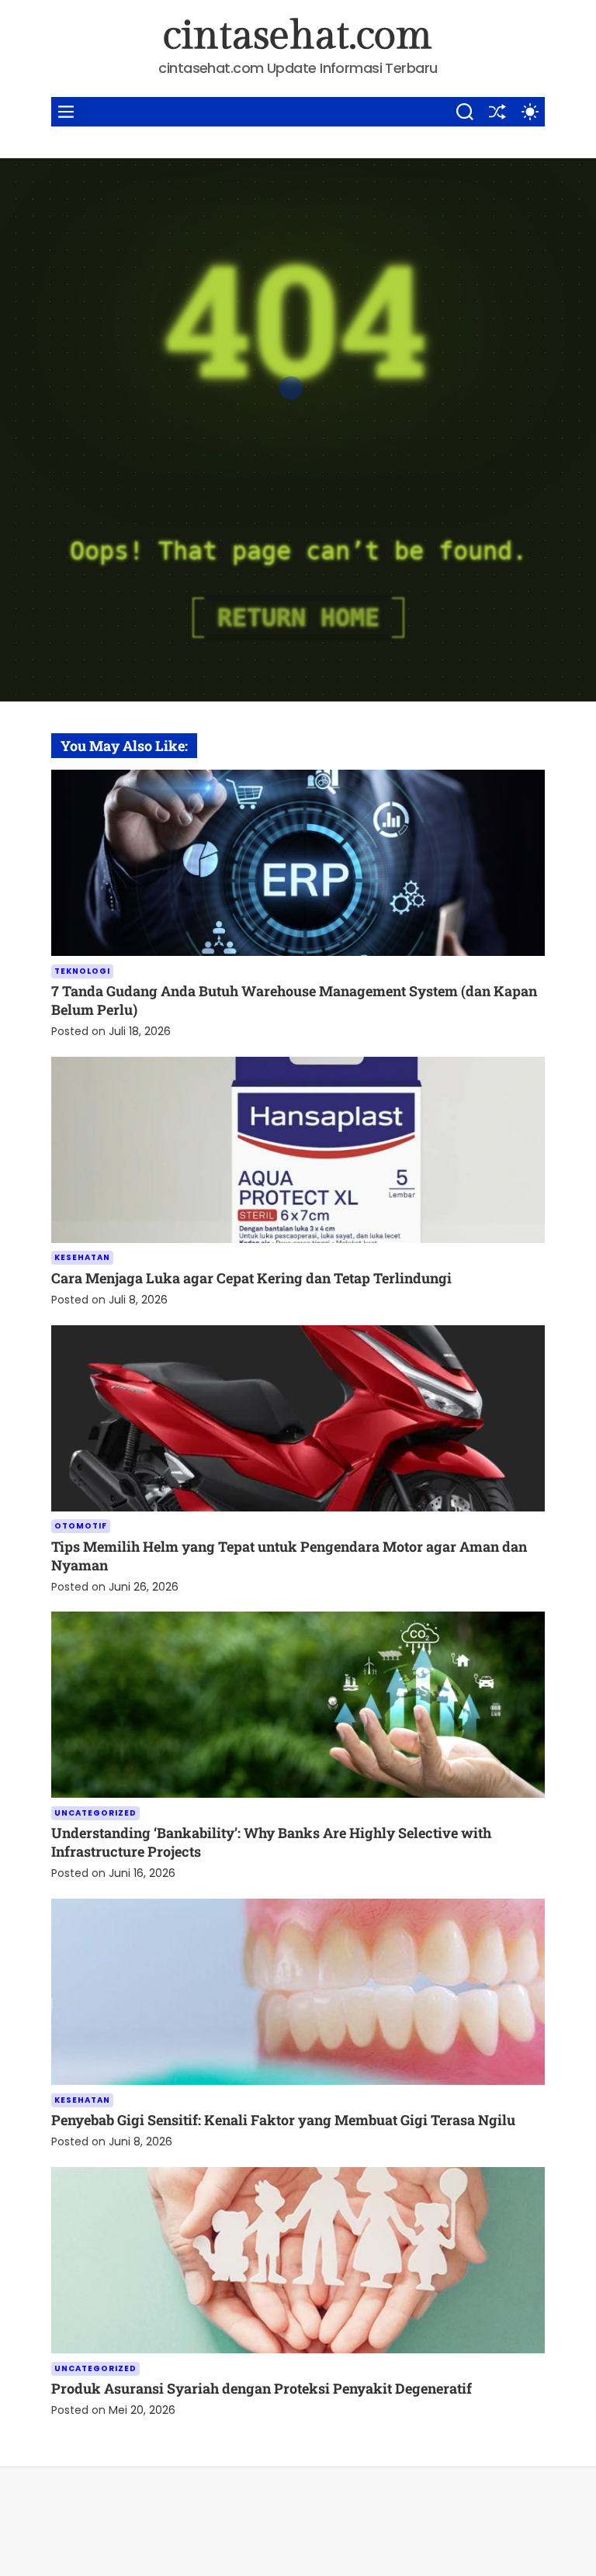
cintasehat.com (298, 36)
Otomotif (81, 1526)
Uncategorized (95, 1813)
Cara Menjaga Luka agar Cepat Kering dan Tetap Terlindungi (251, 1278)
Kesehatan (82, 1257)
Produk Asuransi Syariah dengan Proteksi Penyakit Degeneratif (262, 2388)
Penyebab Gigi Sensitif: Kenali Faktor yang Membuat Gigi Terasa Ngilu (283, 2120)
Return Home (298, 618)
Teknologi (82, 971)
